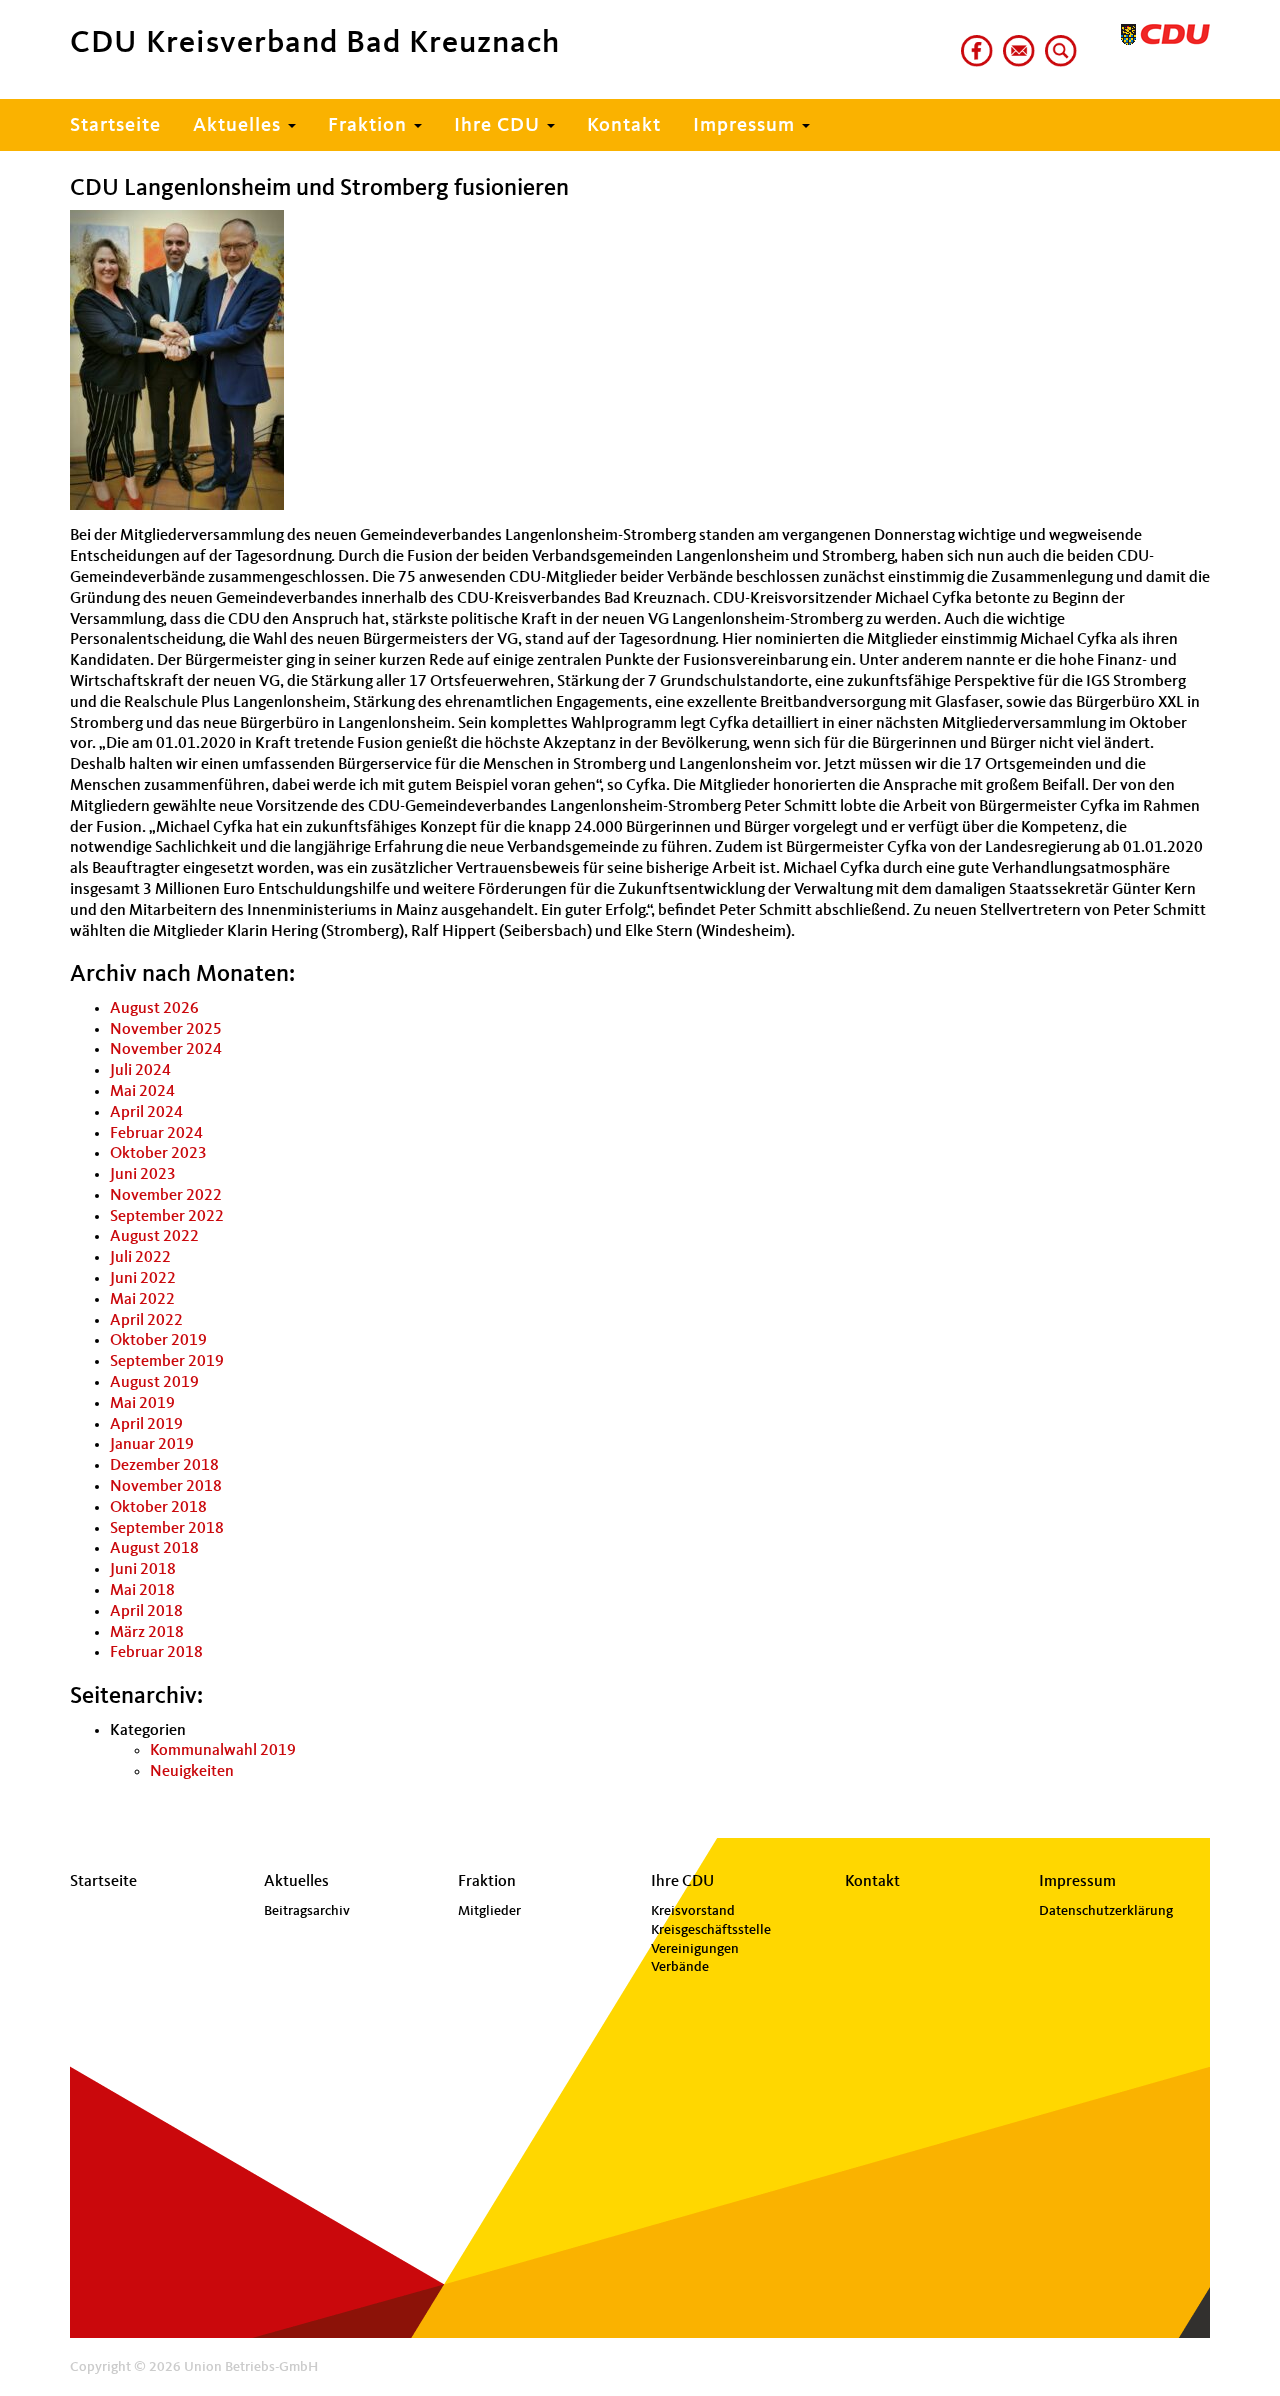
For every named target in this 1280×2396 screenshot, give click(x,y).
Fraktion (370, 126)
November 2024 (166, 1050)
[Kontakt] (1015, 43)
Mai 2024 (142, 1092)
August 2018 (154, 1549)
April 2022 (146, 1321)
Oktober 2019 (158, 1341)
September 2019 (167, 1362)
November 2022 (166, 1196)
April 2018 (146, 1612)
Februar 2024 (156, 1134)
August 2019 (154, 1383)
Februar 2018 (156, 1653)
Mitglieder (489, 1911)
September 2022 (167, 1217)
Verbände (680, 1967)
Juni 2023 (143, 1175)
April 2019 (146, 1425)
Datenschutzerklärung (1106, 1911)
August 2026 (154, 1009)
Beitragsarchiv (307, 1911)
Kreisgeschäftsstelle (711, 1930)
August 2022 (154, 1237)
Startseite (115, 126)
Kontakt (624, 126)
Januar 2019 (152, 1445)
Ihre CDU (499, 126)
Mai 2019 (142, 1404)
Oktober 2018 (158, 1508)
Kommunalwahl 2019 (223, 1751)
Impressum (746, 126)
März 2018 (147, 1633)
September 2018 (167, 1529)
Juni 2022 (143, 1279)
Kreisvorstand (693, 1911)
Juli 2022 (140, 1258)
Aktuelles (239, 126)
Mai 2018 (142, 1591)
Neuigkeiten (192, 1772)
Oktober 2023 (158, 1154)
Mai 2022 (142, 1300)
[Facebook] (973, 43)
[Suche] (1057, 43)
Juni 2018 (143, 1570)
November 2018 (166, 1487)
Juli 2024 (140, 1071)
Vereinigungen (695, 1949)
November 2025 (166, 1030)
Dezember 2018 (164, 1466)
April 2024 (146, 1113)
